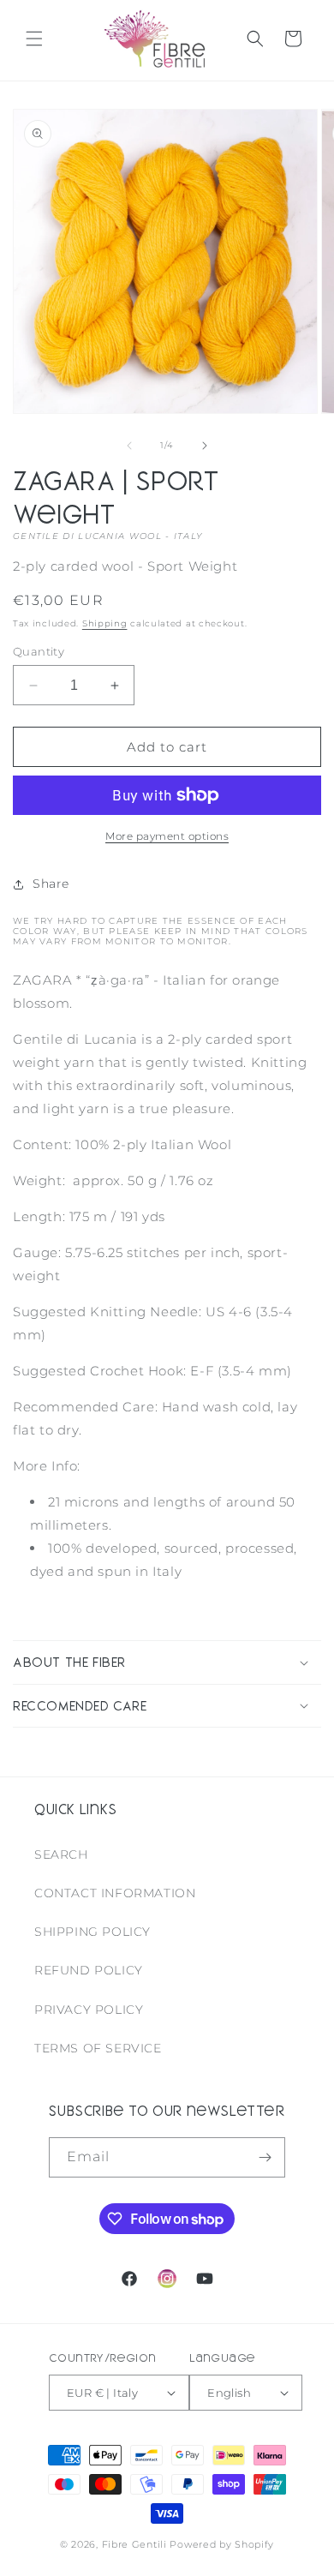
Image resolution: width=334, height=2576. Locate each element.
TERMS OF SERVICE (98, 2048)
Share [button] (51, 884)
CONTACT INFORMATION (115, 1893)
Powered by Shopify (222, 2544)
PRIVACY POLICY (89, 2010)
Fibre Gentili (134, 2544)
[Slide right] (205, 446)
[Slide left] (129, 446)
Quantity (39, 651)
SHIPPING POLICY (92, 1932)
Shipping (105, 623)
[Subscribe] (265, 2157)
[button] (34, 39)
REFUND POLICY (89, 1970)
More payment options (167, 836)
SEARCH (61, 1854)
